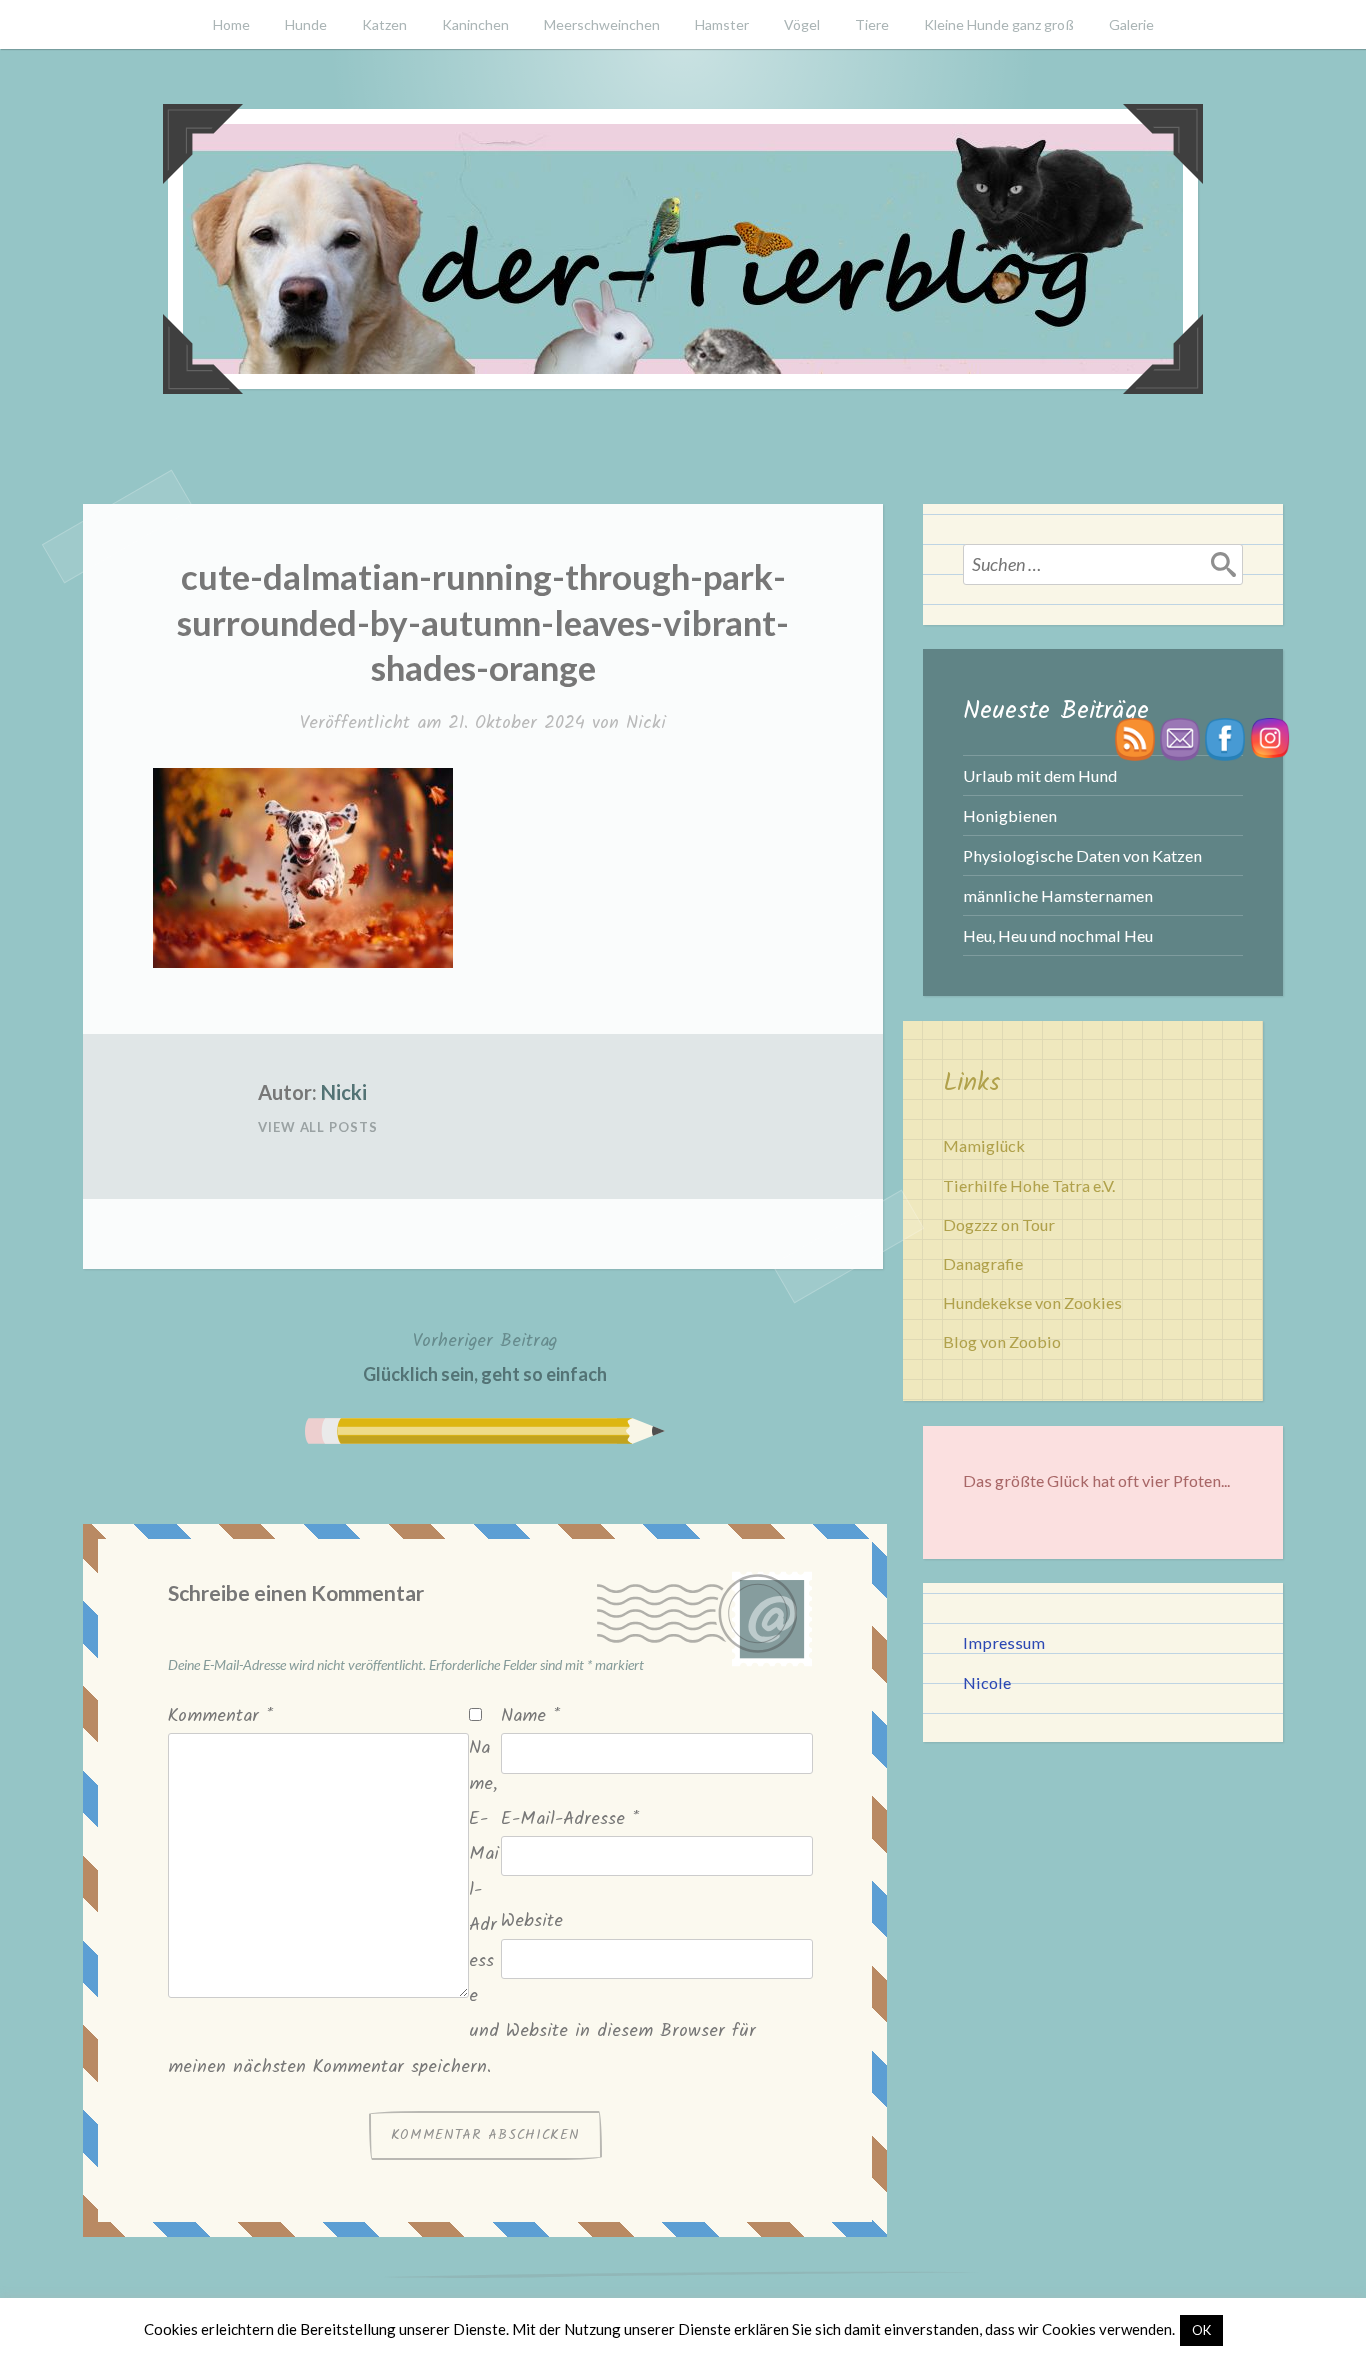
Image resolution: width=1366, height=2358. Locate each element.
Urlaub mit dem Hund (1040, 775)
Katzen (384, 24)
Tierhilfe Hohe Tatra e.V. (1029, 1185)
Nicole (987, 1682)
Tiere (872, 24)
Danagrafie (983, 1263)
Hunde (306, 24)
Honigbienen (1010, 815)
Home (231, 24)
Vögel (802, 24)
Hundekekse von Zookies (1032, 1302)
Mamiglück (984, 1145)
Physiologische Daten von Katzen (1082, 855)
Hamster (722, 24)
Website (532, 1921)
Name (530, 1716)
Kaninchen (475, 24)
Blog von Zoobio (1002, 1341)
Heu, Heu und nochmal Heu (1058, 935)
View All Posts (318, 1127)
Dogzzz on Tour (999, 1224)
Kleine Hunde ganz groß (999, 24)
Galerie (1131, 24)
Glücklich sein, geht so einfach (485, 1356)
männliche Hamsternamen (1058, 895)
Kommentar (220, 1716)
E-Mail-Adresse (570, 1819)
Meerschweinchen (602, 24)
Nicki (646, 723)
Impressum (1004, 1642)
